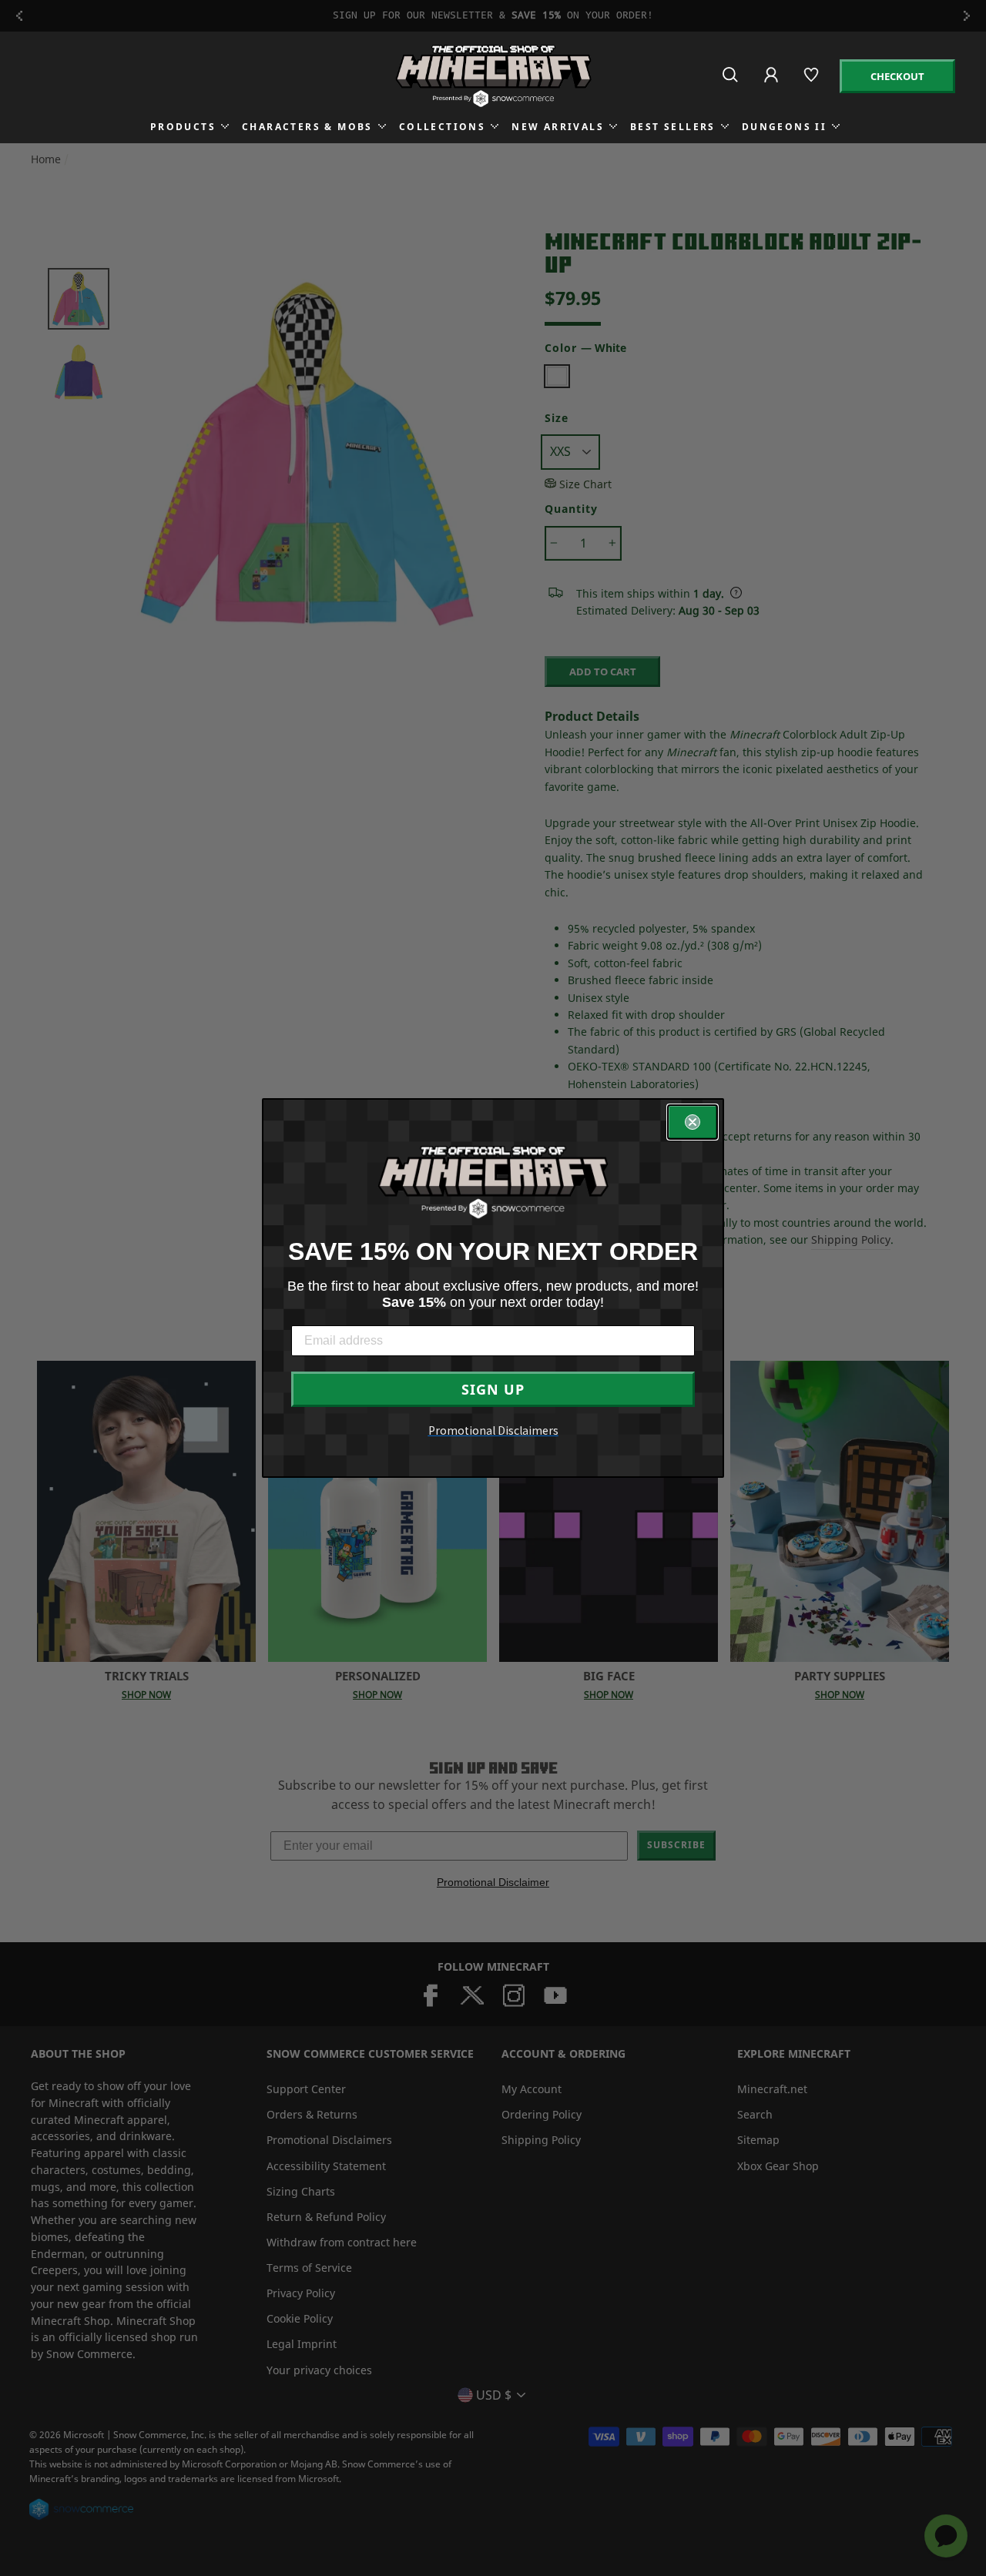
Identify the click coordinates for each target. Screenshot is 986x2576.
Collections (442, 127)
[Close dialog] (693, 1122)
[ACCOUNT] (772, 85)
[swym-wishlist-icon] (812, 81)
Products (183, 127)
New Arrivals (558, 127)
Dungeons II (784, 127)
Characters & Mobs (307, 127)
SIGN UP (493, 1389)
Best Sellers (673, 127)
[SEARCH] (731, 81)
